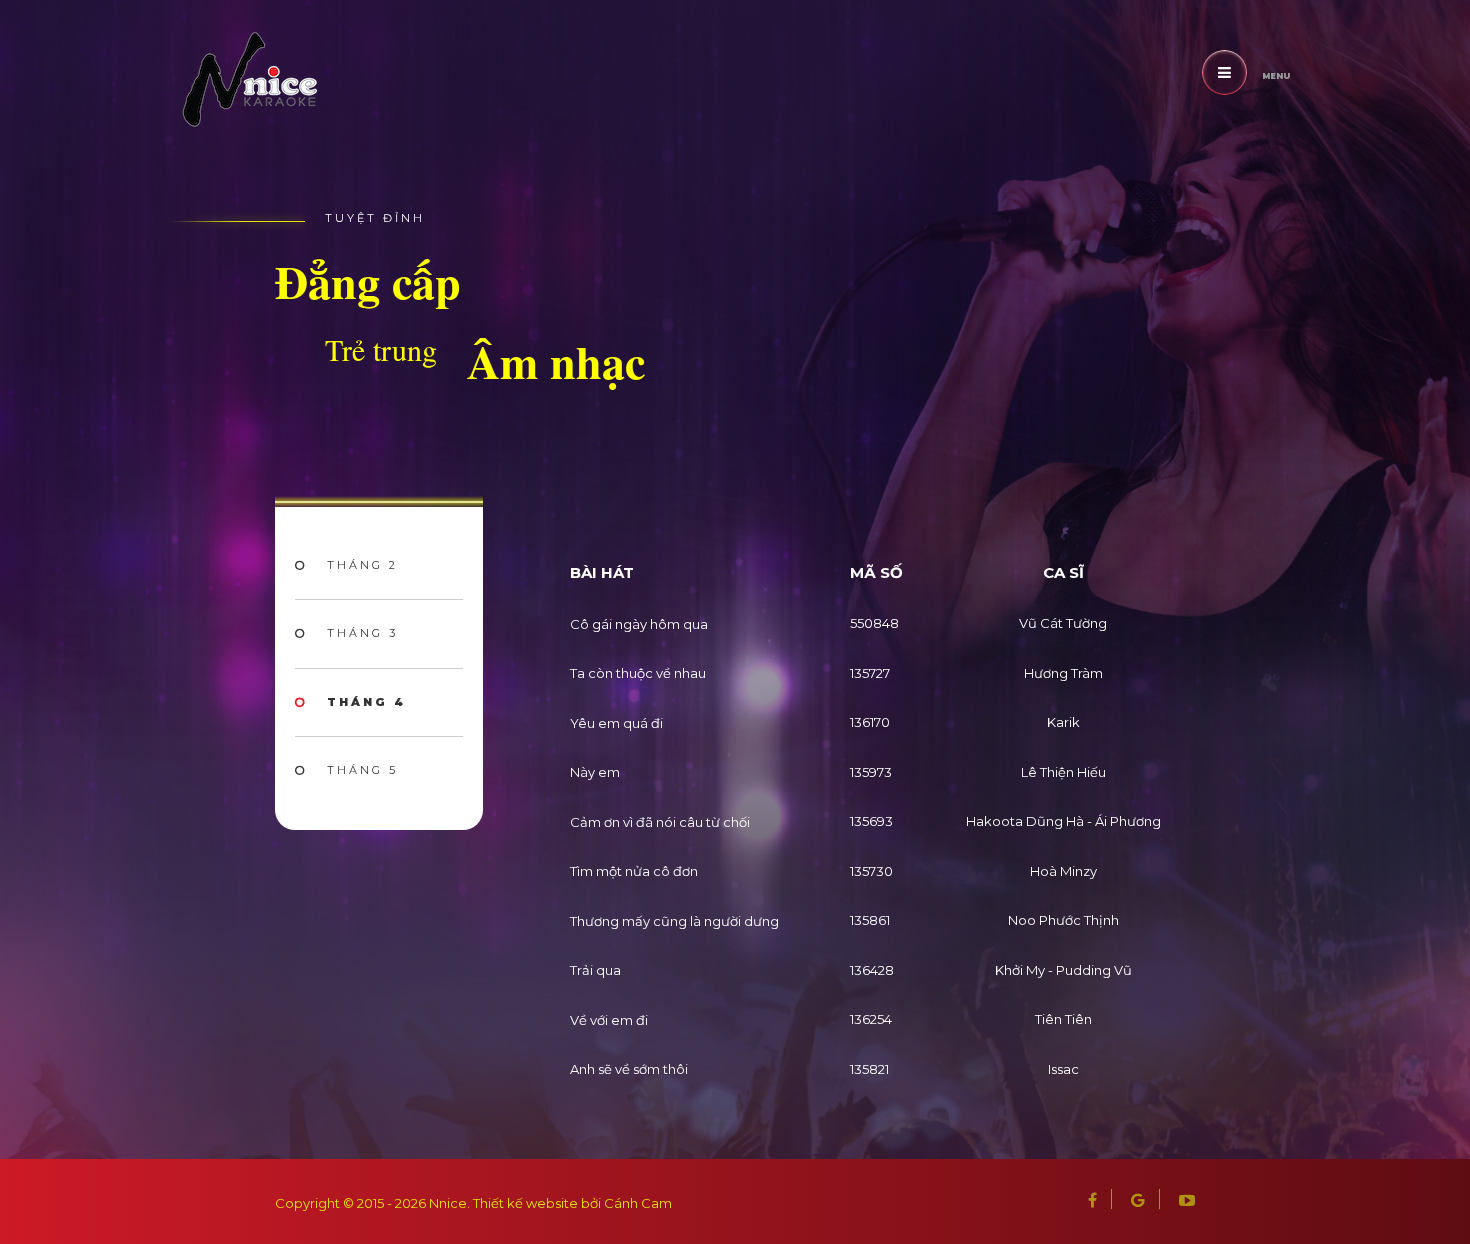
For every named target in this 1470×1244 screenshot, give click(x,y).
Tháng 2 (362, 565)
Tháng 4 (366, 702)
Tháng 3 (362, 633)
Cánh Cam (638, 1203)
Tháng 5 (362, 770)
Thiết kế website (525, 1203)
